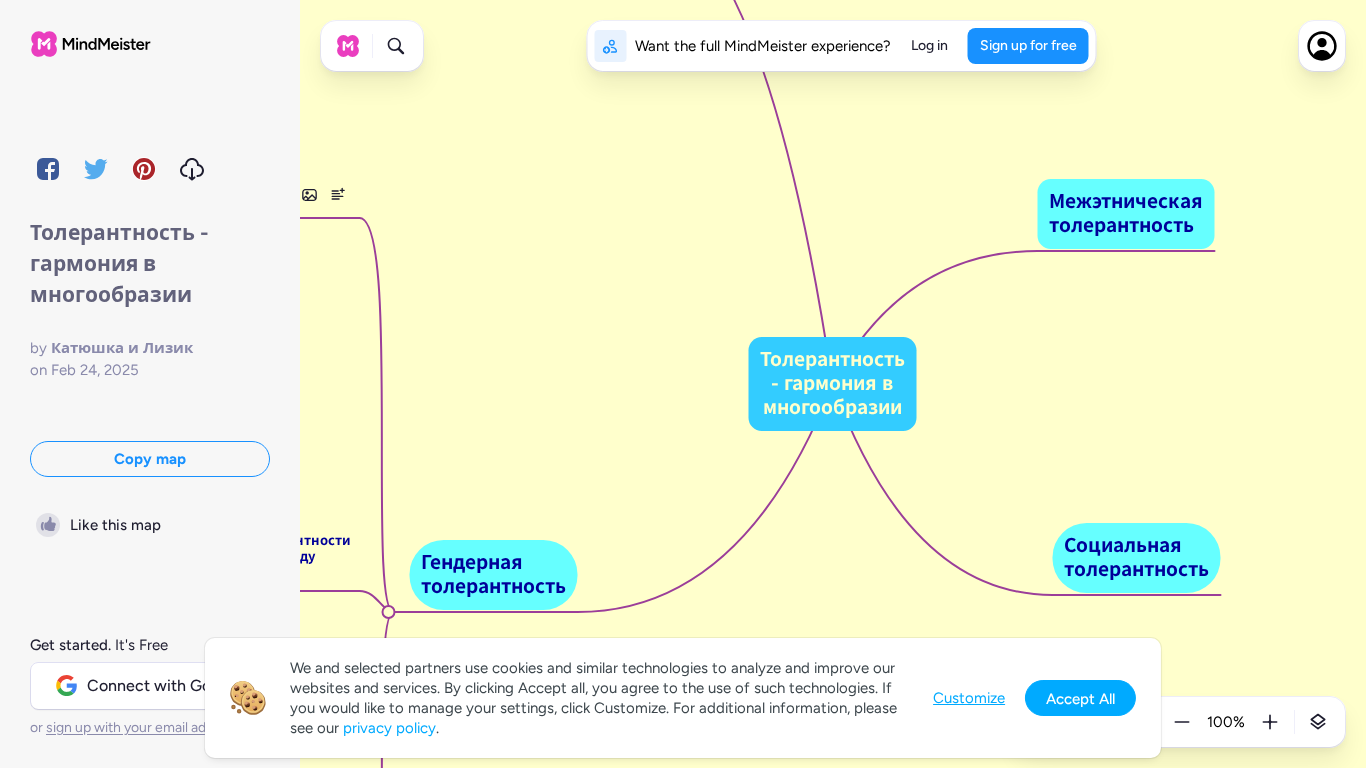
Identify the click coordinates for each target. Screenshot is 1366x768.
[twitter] (96, 169)
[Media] (309, 195)
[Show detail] (1318, 722)
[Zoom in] (1270, 722)
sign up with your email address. (145, 727)
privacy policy (389, 728)
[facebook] (48, 169)
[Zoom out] (1182, 722)
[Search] (396, 46)
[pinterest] (144, 169)
